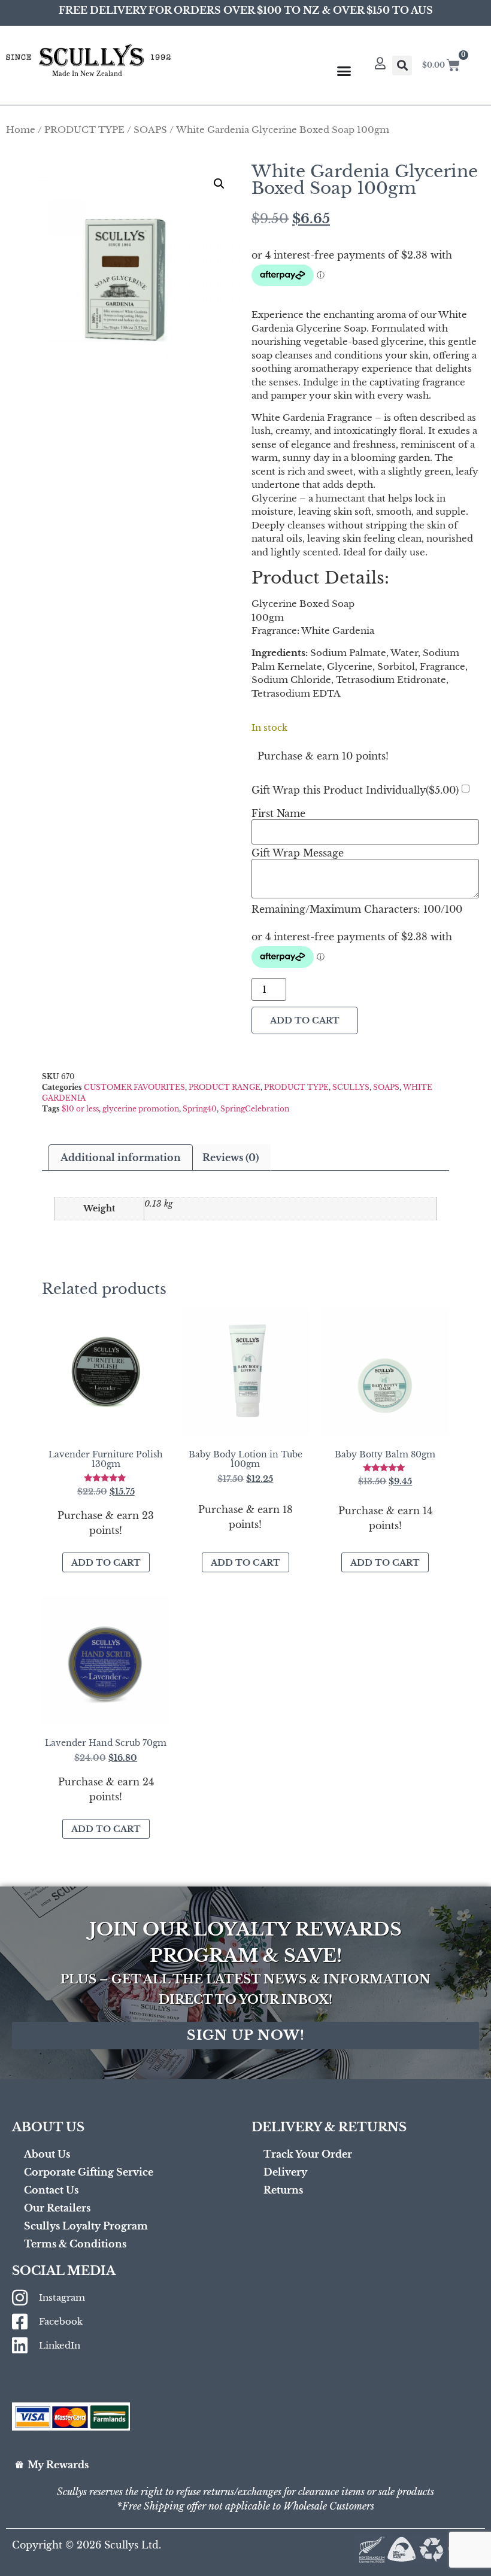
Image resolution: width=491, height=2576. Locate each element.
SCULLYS (351, 1087)
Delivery (285, 2172)
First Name (278, 813)
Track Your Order (308, 2154)
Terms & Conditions (75, 2244)
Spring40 (200, 1109)
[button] (402, 66)
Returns (283, 2190)
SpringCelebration (255, 1109)
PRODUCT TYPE (84, 130)
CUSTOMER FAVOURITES (134, 1087)
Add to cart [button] (106, 1563)
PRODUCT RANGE (225, 1087)
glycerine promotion (141, 1109)
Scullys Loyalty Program (86, 2226)
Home (21, 130)
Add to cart (305, 1020)
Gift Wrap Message (298, 853)
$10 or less (80, 1109)
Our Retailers (57, 2208)
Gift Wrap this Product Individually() (355, 790)
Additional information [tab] (121, 1158)
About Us (47, 2154)
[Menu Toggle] (344, 71)
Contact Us (51, 2190)
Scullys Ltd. (133, 2545)
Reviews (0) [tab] (231, 1158)
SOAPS (150, 130)
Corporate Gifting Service (89, 2172)
